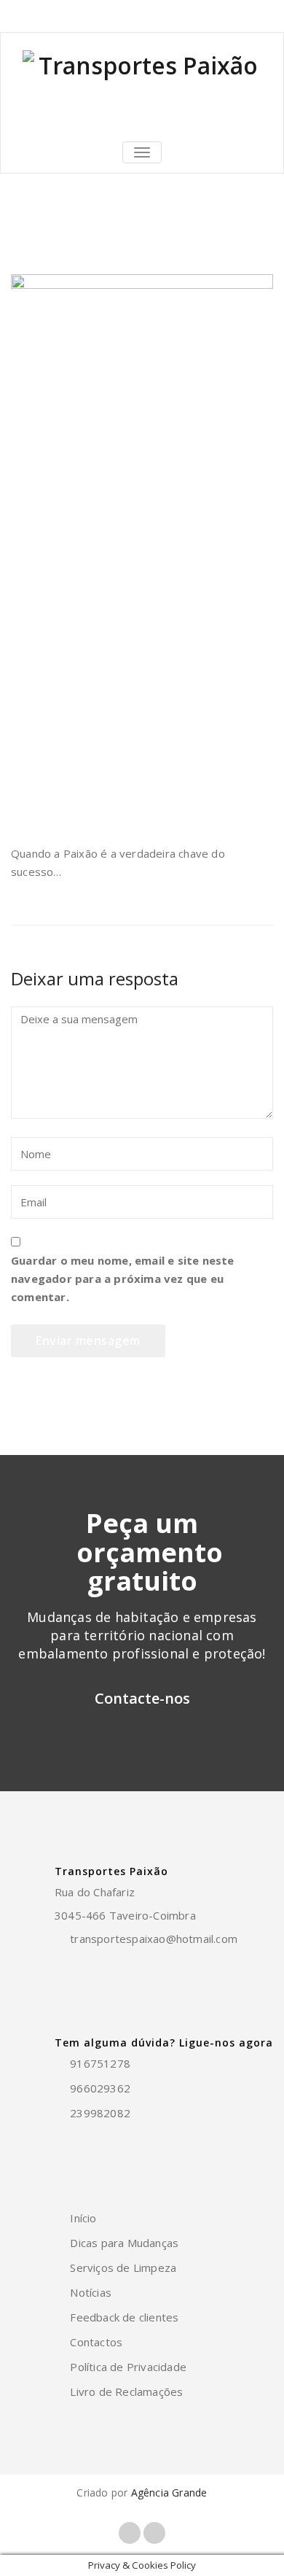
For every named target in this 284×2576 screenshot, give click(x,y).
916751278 (58, 16)
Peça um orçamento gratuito (150, 1552)
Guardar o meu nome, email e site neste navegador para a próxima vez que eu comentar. (123, 1279)
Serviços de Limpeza (123, 2267)
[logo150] (142, 85)
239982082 (100, 2113)
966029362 (100, 2088)
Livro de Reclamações (126, 2391)
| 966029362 (121, 16)
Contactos (96, 2342)
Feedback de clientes (124, 2317)
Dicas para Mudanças (124, 2243)
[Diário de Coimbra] (142, 550)
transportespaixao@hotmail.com (154, 1939)
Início (24, 239)
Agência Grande (169, 2492)
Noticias (75, 239)
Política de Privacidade (128, 2367)
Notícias (91, 2292)
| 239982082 (188, 16)
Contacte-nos (142, 1698)
